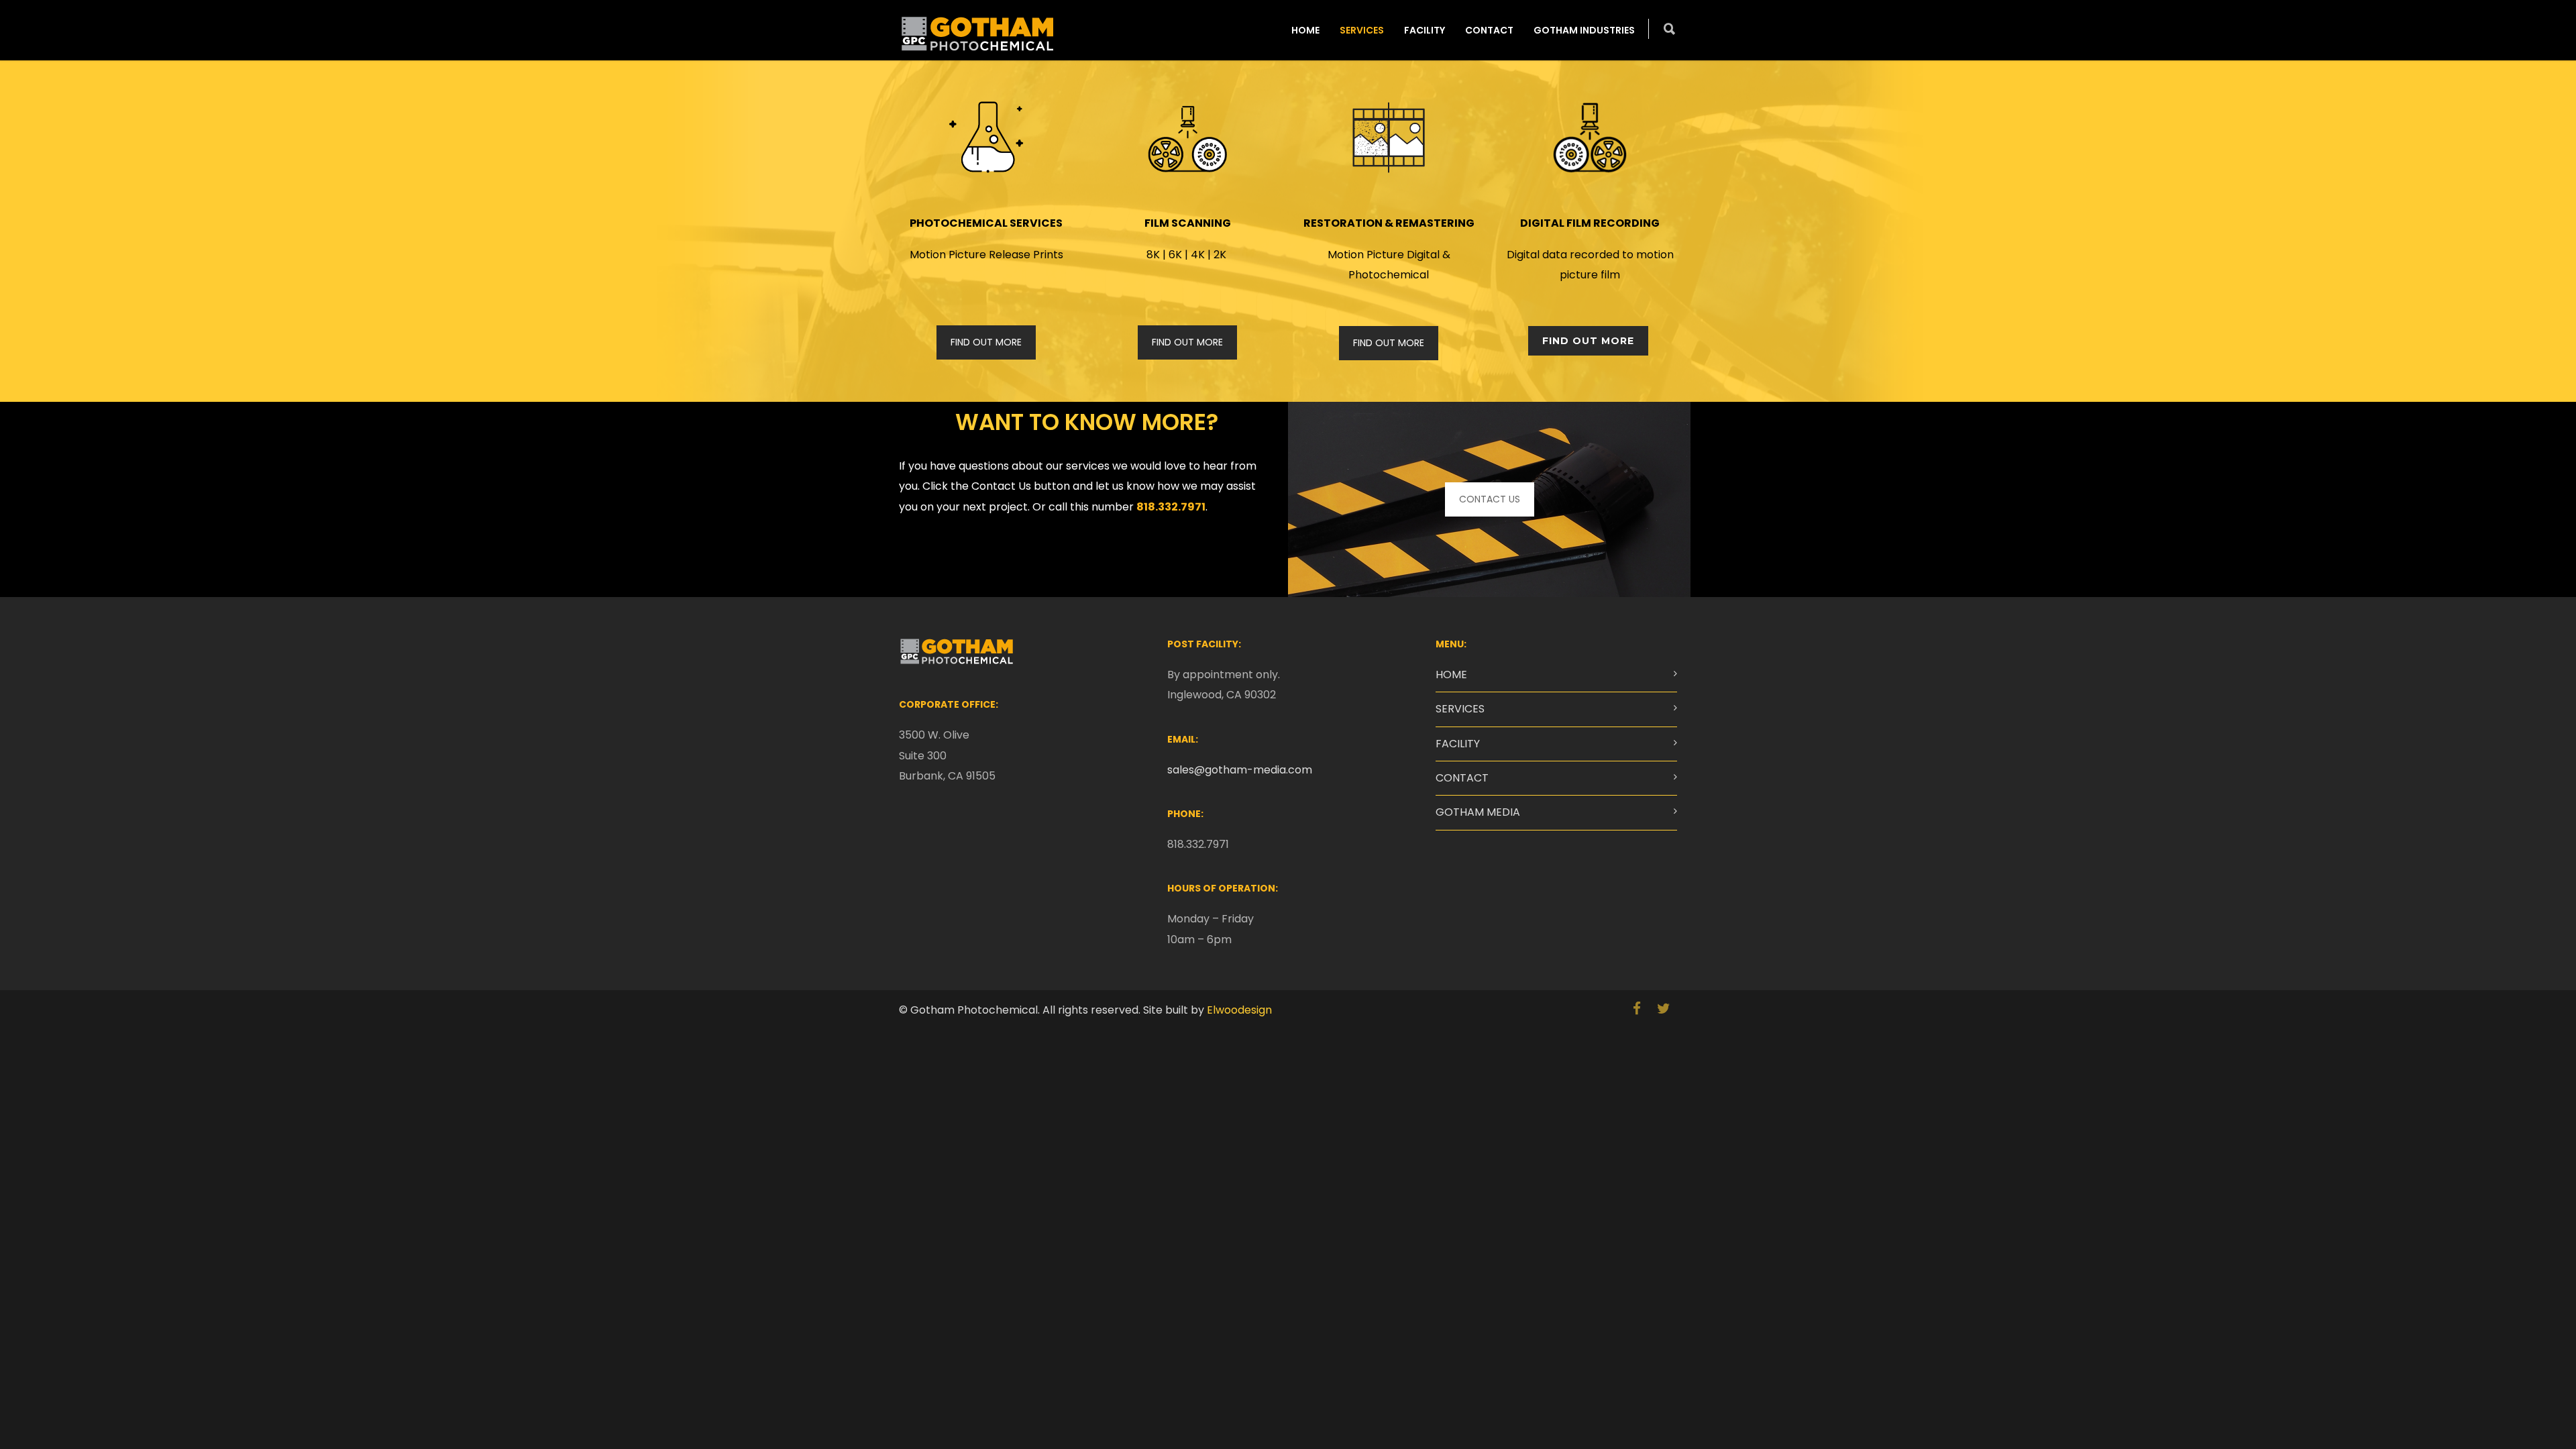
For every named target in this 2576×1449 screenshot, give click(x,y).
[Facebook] (1637, 1009)
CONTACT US (1490, 499)
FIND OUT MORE (986, 342)
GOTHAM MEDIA (1478, 812)
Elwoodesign (1239, 1010)
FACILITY (1425, 30)
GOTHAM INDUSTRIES (1584, 30)
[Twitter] (1664, 1009)
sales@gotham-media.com (1240, 770)
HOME (1305, 30)
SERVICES (1362, 30)
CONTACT (1489, 30)
